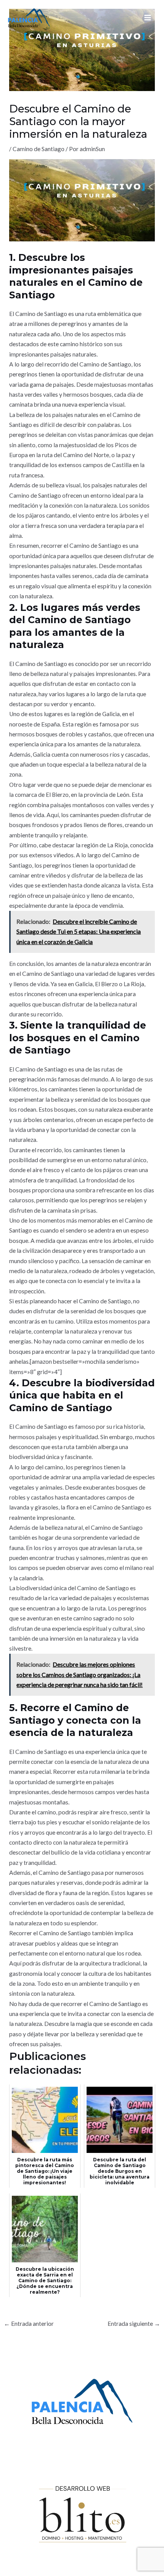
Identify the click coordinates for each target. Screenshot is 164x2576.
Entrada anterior (29, 2324)
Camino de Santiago (39, 149)
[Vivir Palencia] (29, 18)
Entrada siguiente (134, 2324)
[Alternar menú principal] (148, 17)
